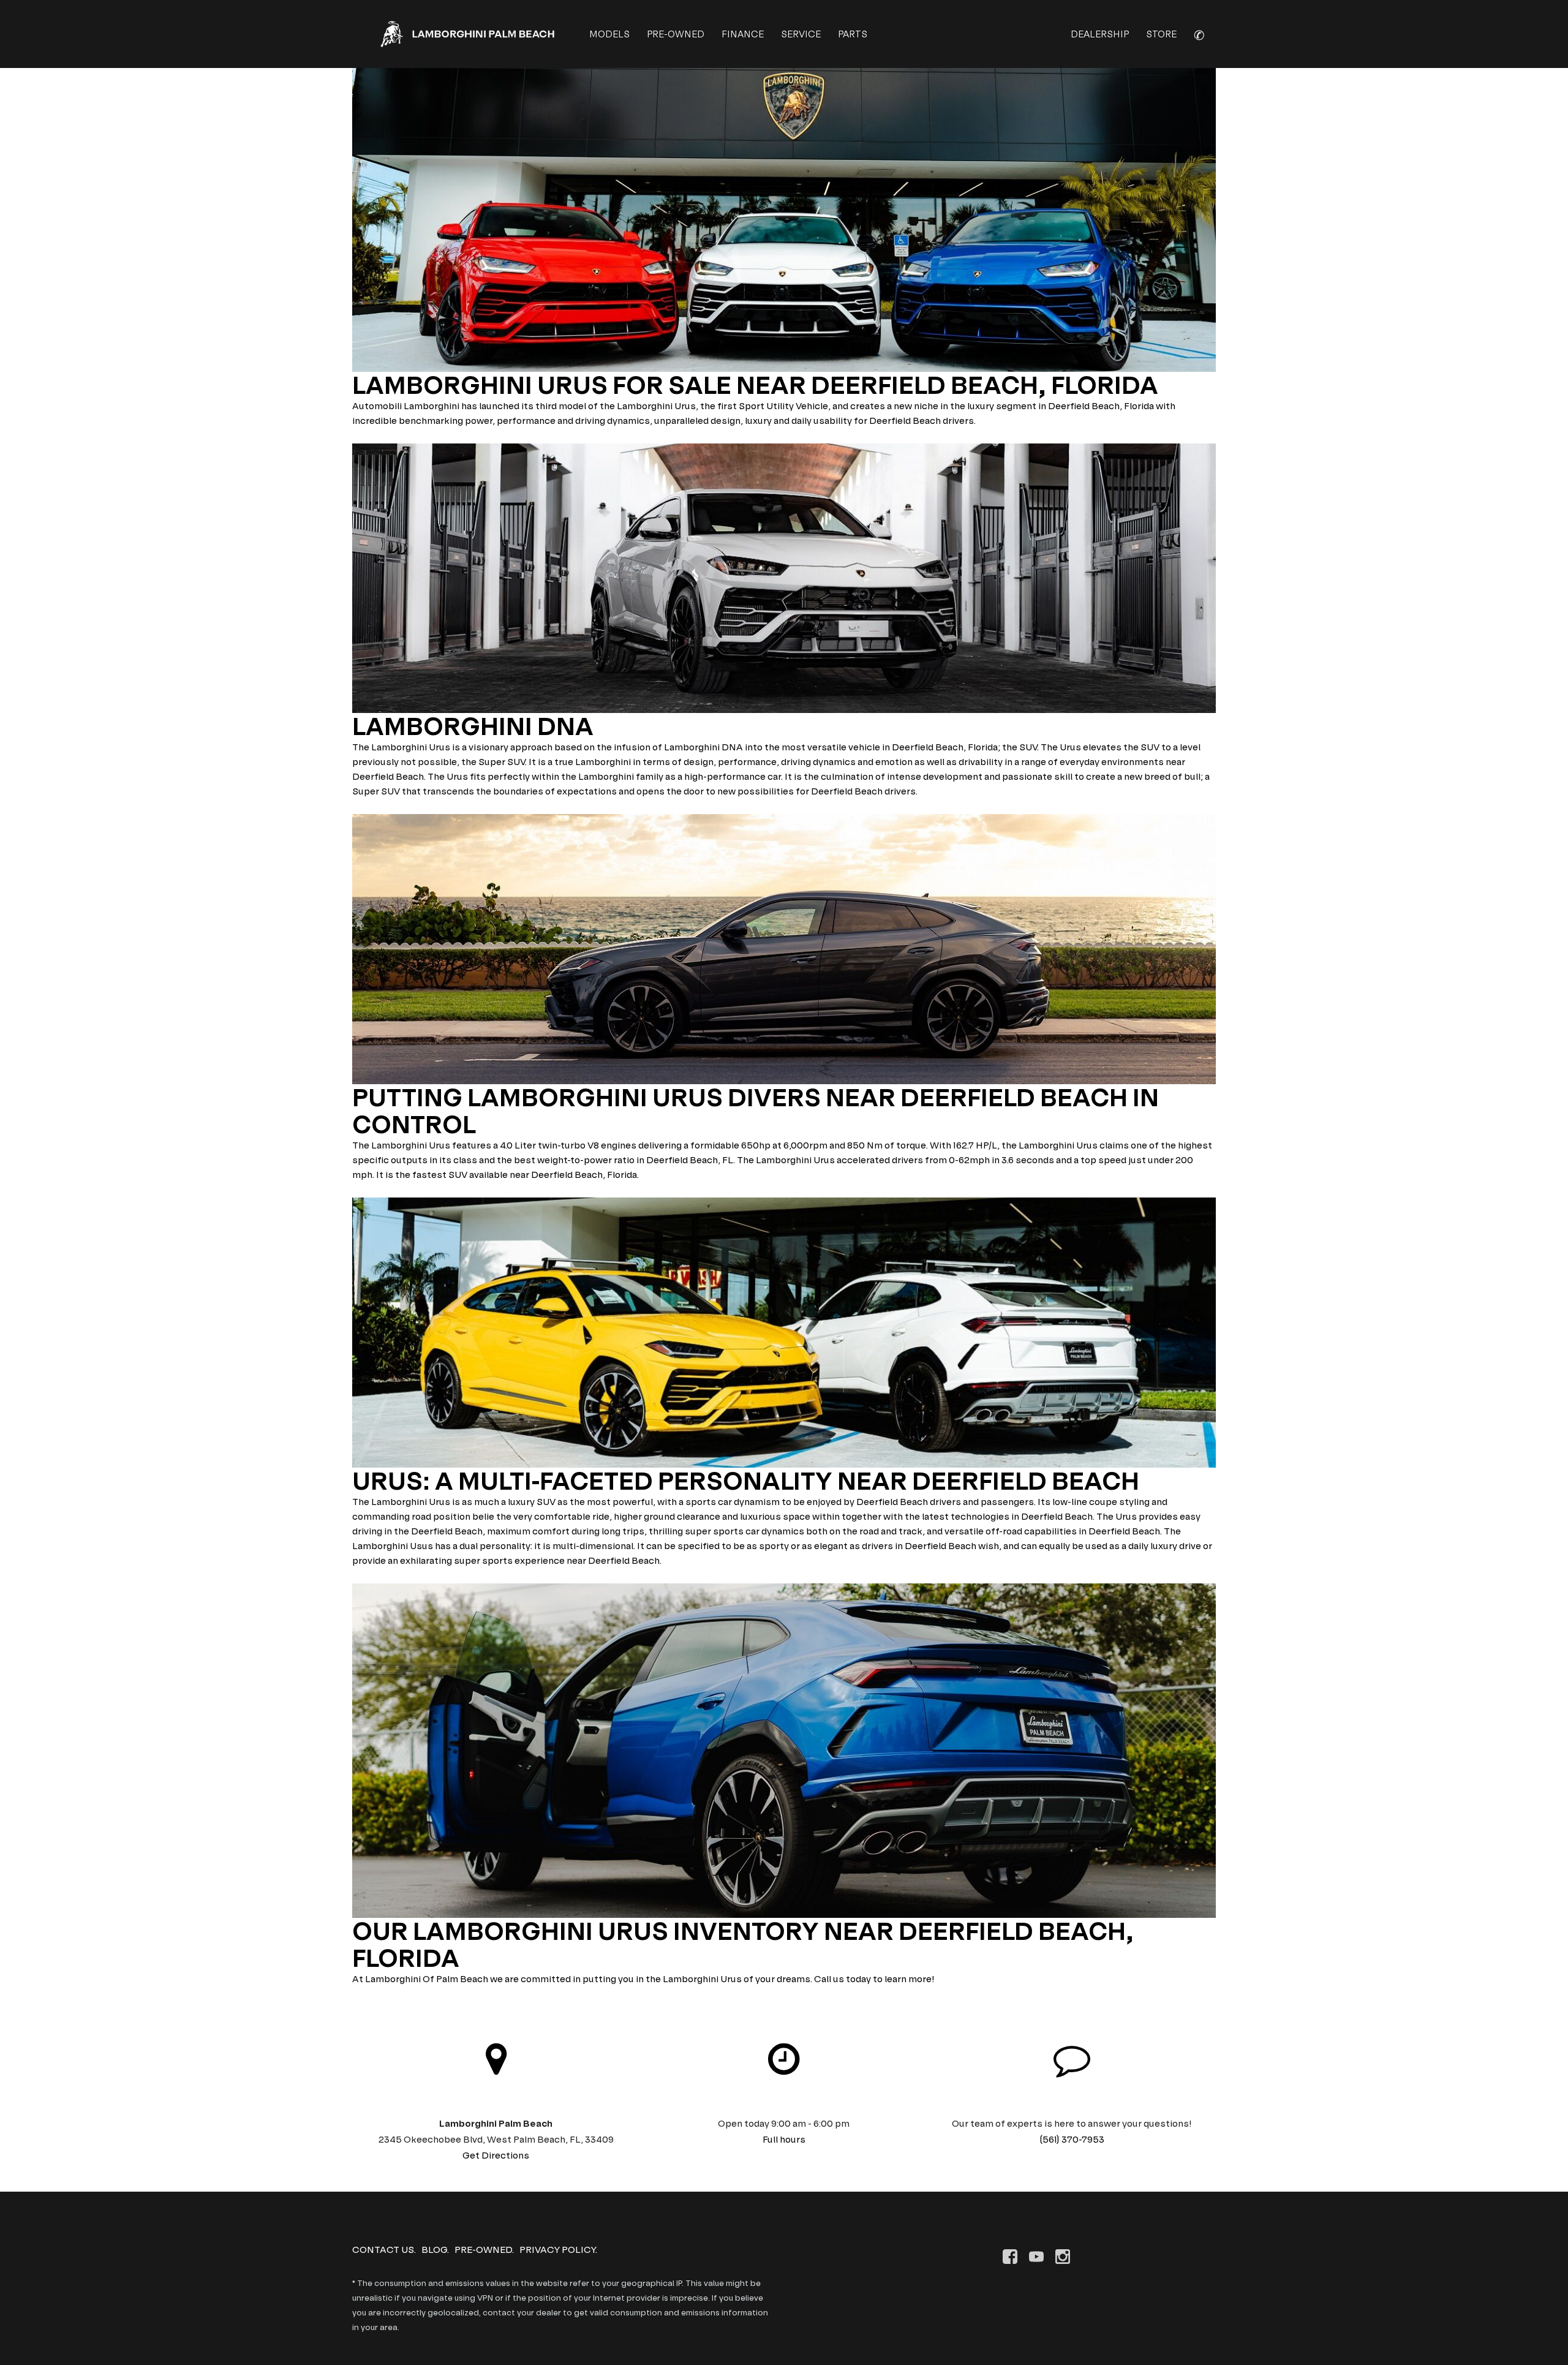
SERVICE (801, 34)
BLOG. (435, 2250)
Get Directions (496, 2155)
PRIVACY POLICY (557, 2250)
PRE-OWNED (676, 34)
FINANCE (743, 34)
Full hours (784, 2139)
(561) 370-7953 (1072, 2139)
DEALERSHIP (1100, 34)
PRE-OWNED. (484, 2250)
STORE (1161, 34)
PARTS (853, 34)
